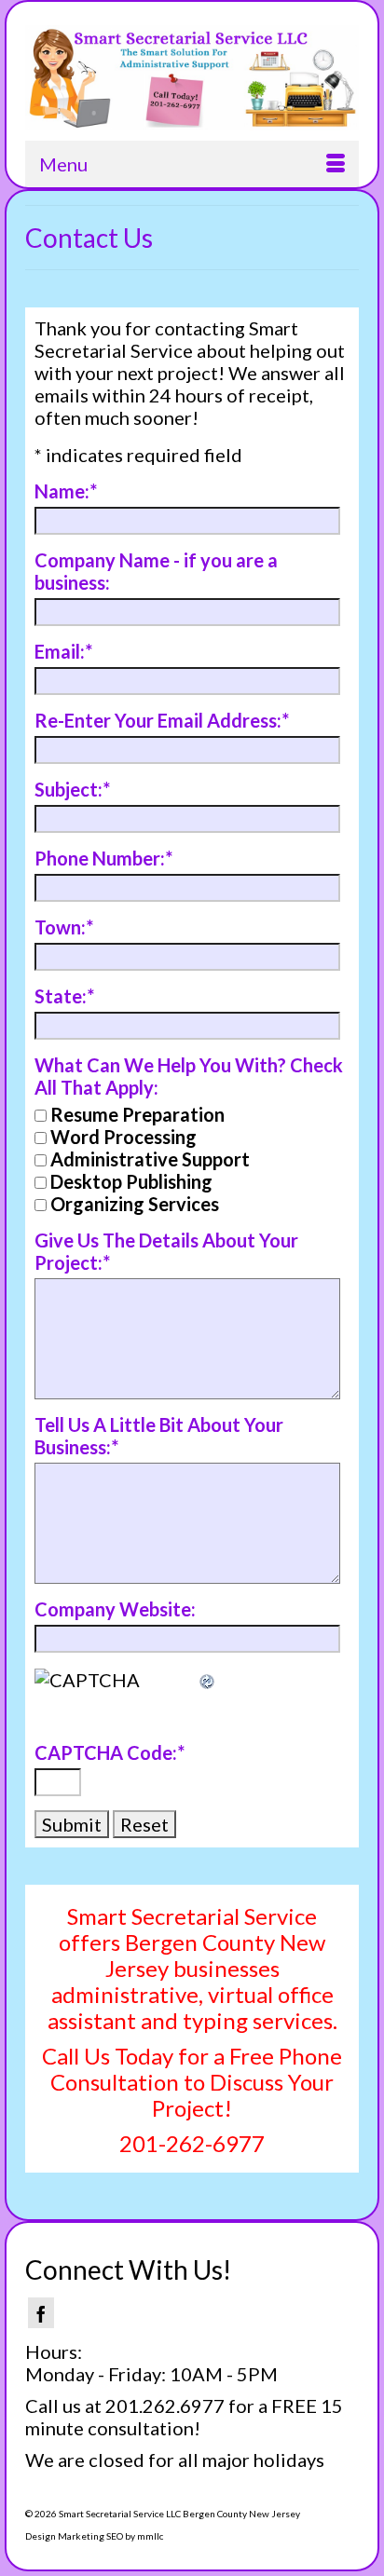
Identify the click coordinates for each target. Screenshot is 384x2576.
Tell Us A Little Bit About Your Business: (159, 1436)
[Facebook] (41, 2313)
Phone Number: (103, 858)
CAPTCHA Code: (110, 1752)
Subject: (72, 789)
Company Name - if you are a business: (156, 571)
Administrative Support (150, 1159)
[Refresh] (208, 1680)
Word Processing (123, 1137)
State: (64, 996)
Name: (66, 491)
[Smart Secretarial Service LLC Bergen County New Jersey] (192, 78)
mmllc (150, 2536)
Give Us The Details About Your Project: (166, 1251)
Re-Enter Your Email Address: (162, 720)
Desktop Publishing (131, 1181)
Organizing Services (135, 1204)
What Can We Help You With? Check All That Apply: (189, 1076)
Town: (64, 927)
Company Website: (115, 1609)
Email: (63, 651)
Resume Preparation (137, 1114)
